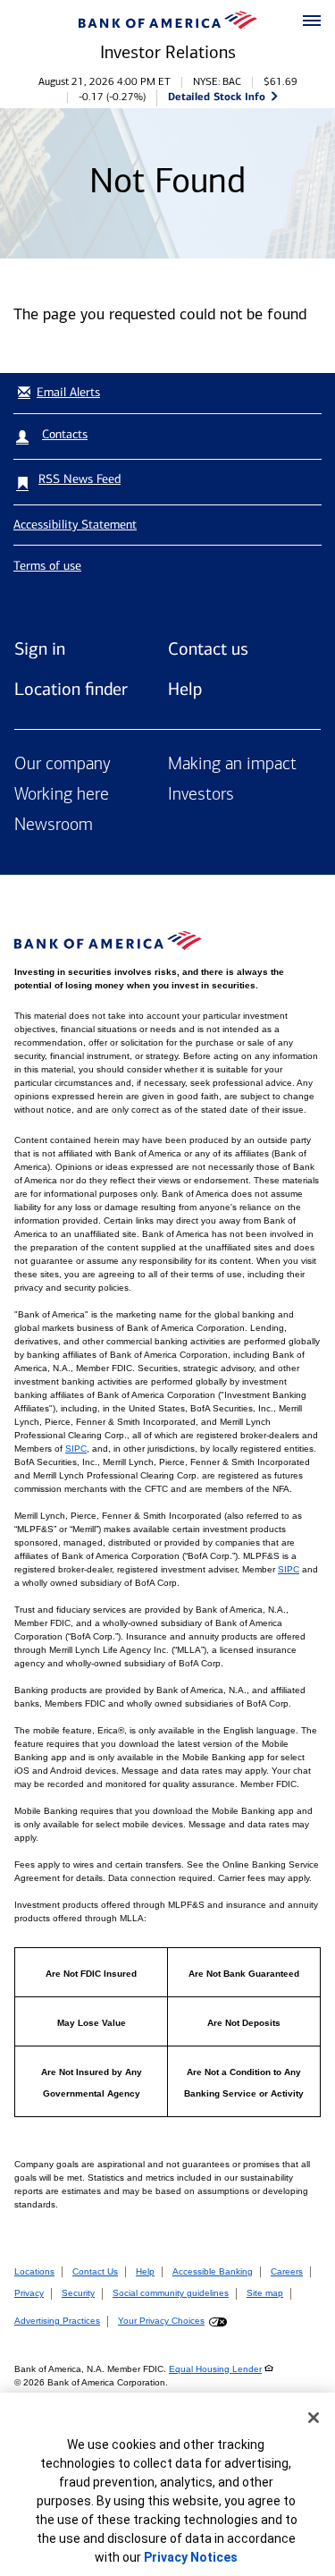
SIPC (76, 1449)
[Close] (314, 2418)
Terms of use (47, 566)
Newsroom (54, 826)
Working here (62, 795)
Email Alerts (68, 392)
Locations (34, 2271)
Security (78, 2293)
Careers (287, 2271)
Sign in (40, 648)
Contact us (208, 648)
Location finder (71, 689)
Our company (63, 765)
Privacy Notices (191, 2557)
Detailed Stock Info (217, 96)
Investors (201, 795)
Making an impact (232, 765)
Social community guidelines (171, 2293)
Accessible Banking (213, 2271)
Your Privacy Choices (161, 2321)
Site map (265, 2293)
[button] (312, 21)
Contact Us (95, 2271)
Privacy (29, 2293)
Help (185, 689)
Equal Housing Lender (215, 2369)
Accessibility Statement (75, 525)
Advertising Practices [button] (57, 2321)
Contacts (65, 434)
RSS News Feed (80, 479)
